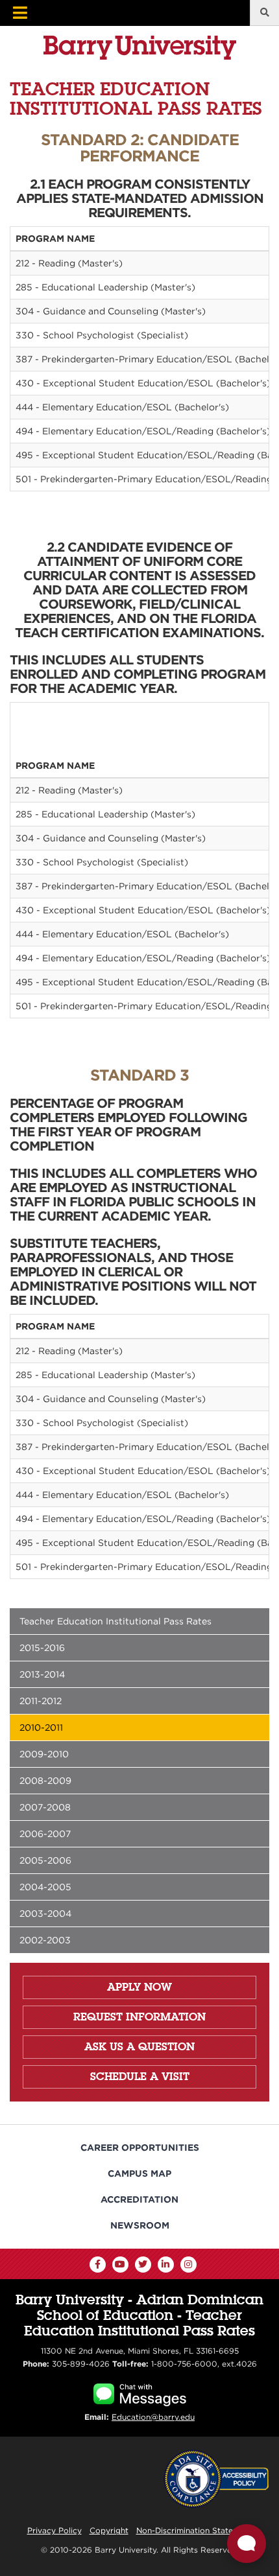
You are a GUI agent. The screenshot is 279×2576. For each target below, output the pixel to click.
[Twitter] (143, 2265)
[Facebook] (98, 2265)
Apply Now (139, 1987)
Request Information (139, 2017)
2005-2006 (45, 1860)
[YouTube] (120, 2265)
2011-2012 (41, 1701)
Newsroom (140, 2225)
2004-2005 (45, 1887)
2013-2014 (42, 1674)
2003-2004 (45, 1914)
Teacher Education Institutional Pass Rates (115, 1621)
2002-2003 (45, 1940)
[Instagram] (188, 2265)
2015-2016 (42, 1648)
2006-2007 (45, 1834)
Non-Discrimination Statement (194, 2530)
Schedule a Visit (140, 2076)
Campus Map (139, 2173)
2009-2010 (44, 1754)
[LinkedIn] (166, 2265)
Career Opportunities (140, 2148)
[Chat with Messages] (140, 2393)
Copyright (109, 2530)
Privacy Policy (55, 2530)
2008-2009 (45, 1781)
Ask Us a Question (139, 2046)
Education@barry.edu (153, 2417)
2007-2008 (45, 1807)
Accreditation (139, 2199)
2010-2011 (41, 1727)
